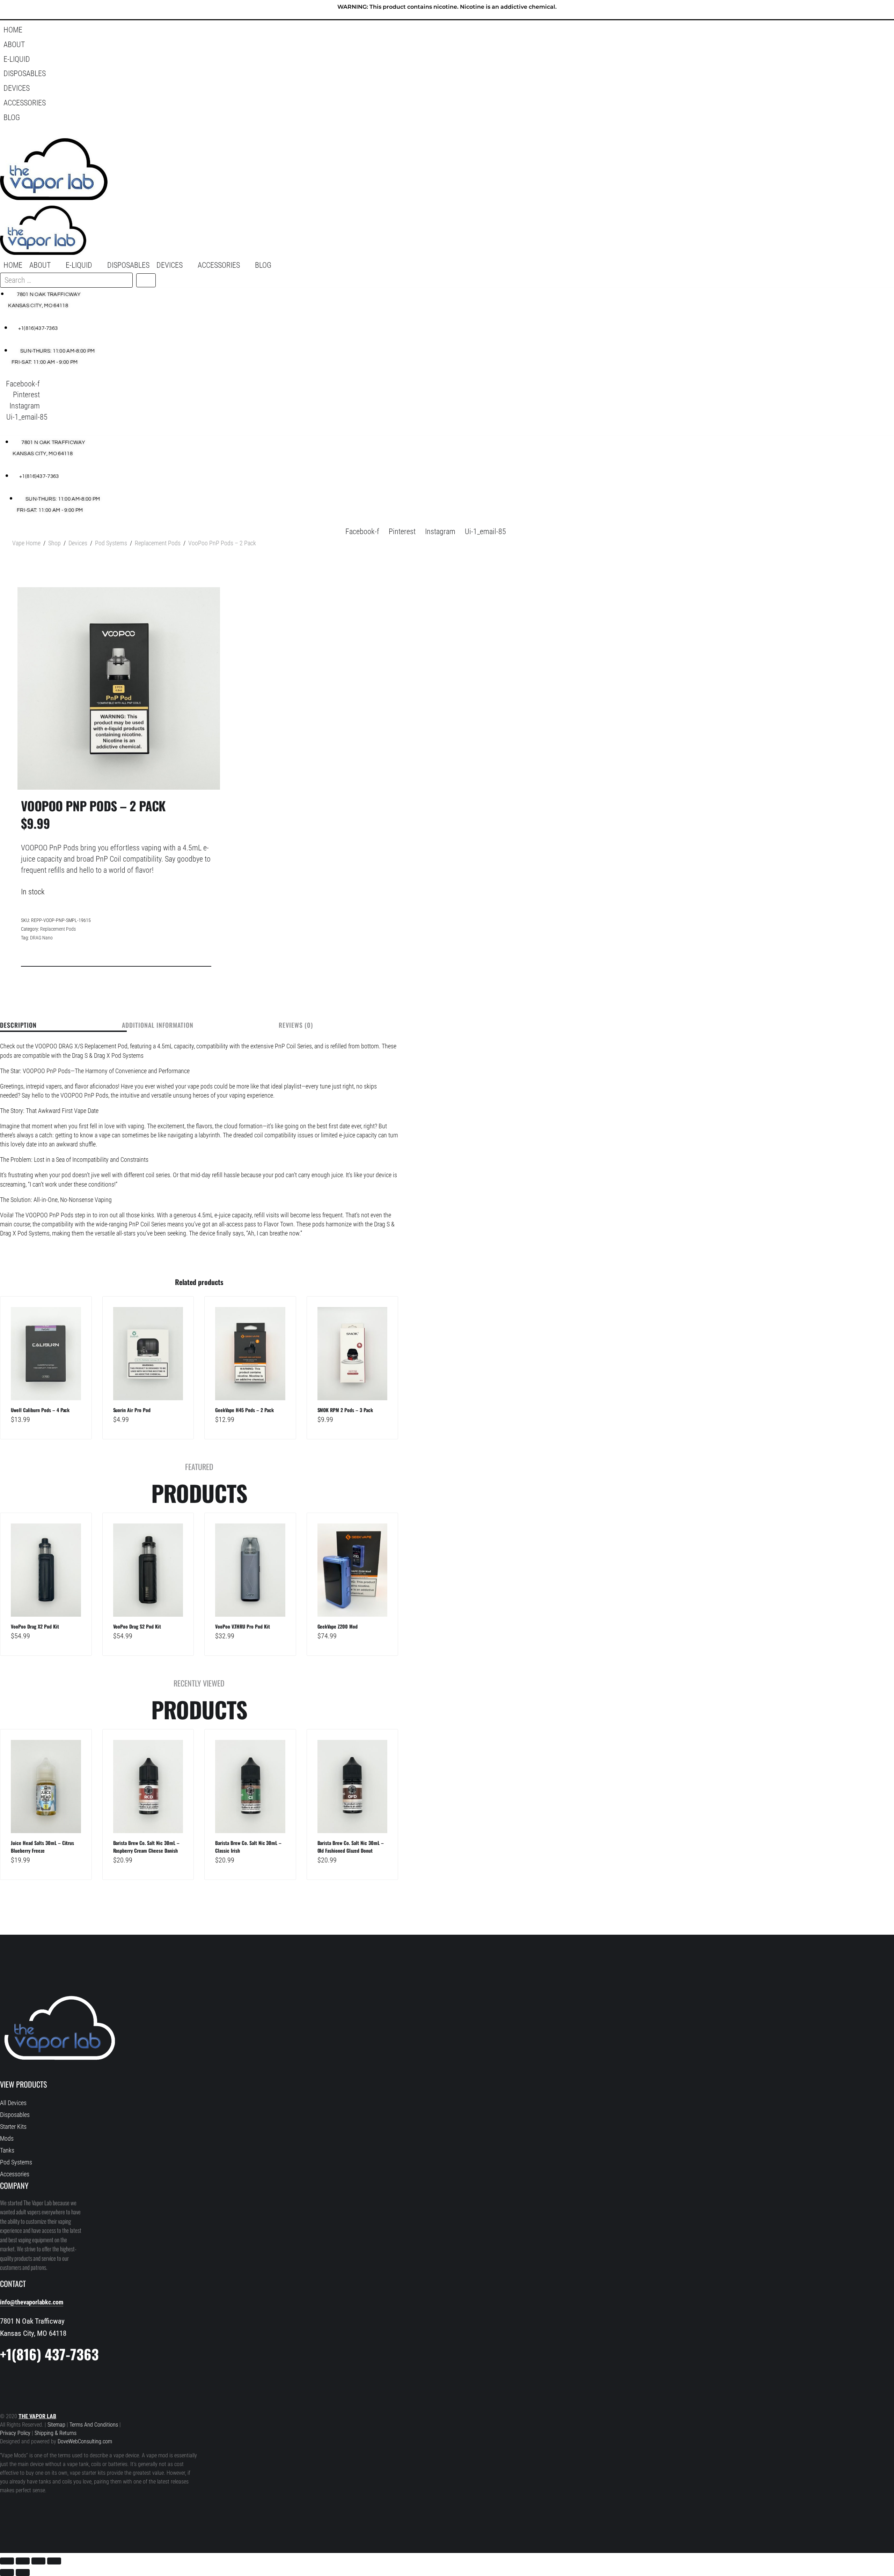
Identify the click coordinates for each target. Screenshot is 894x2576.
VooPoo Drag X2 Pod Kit (35, 1626)
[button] (447, 45)
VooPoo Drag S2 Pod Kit (137, 1626)
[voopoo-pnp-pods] (119, 688)
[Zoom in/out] (7, 2561)
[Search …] (9, 132)
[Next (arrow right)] (23, 2573)
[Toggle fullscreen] (23, 2561)
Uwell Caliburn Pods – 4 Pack (40, 1410)
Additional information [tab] (158, 1026)
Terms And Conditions (94, 2425)
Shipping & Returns (56, 2433)
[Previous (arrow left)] (7, 2573)
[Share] (38, 2561)
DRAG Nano (41, 938)
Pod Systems (111, 543)
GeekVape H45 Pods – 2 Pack (244, 1410)
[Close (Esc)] (54, 2561)
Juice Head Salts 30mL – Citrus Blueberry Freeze (42, 1847)
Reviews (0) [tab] (296, 1026)
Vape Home (26, 543)
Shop (54, 543)
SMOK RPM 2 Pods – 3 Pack (345, 1410)
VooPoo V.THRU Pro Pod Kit (243, 1626)
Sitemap (57, 2425)
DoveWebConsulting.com (85, 2442)
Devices (78, 543)
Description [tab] (18, 1026)
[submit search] (146, 280)
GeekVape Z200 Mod (338, 1626)
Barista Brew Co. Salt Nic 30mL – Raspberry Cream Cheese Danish (146, 1847)
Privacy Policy (15, 2433)
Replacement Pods (158, 543)
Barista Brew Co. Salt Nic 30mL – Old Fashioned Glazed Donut (351, 1847)
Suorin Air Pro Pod (132, 1410)
